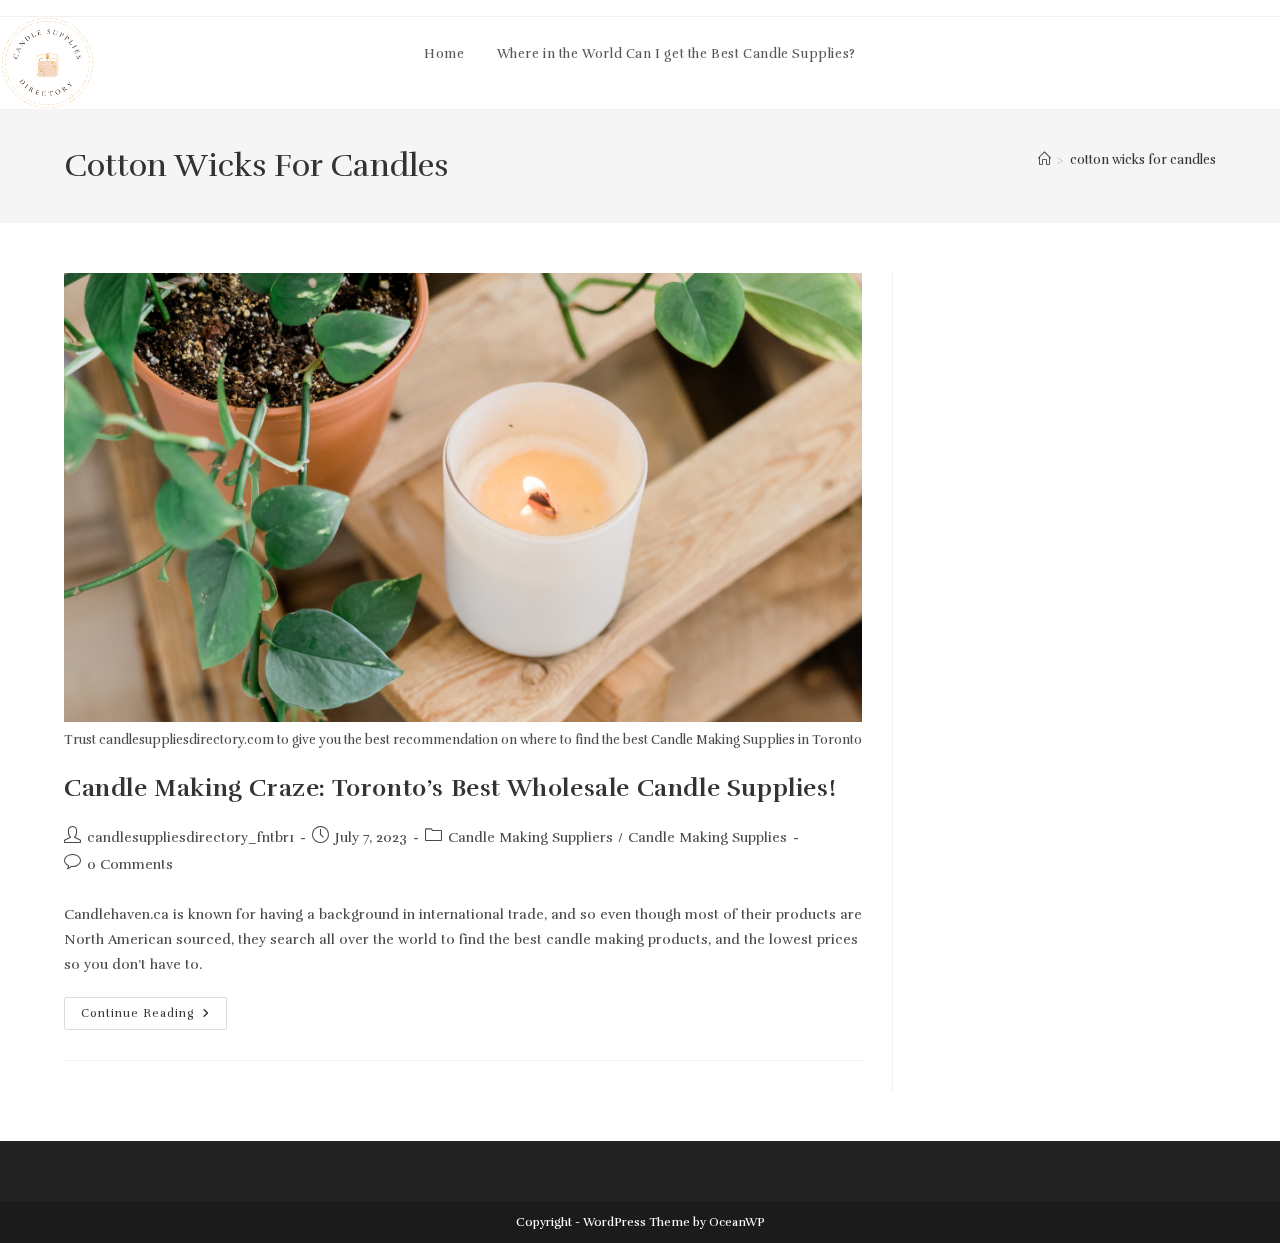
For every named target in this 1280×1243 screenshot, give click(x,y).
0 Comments (130, 864)
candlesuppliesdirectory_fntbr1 (190, 837)
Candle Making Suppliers (530, 837)
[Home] (1044, 160)
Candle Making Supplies (707, 837)
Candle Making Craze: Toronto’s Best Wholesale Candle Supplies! (450, 788)
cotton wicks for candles (1143, 160)
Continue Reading (154, 1017)
